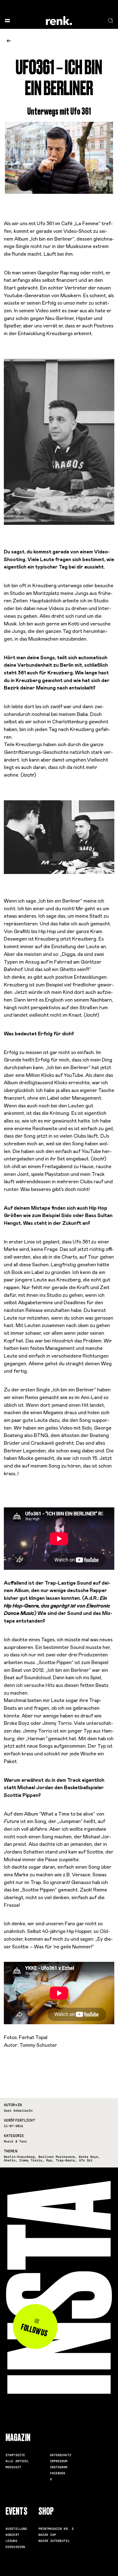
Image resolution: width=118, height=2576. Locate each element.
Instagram (59, 2467)
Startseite (15, 2455)
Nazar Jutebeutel (54, 2541)
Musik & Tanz (15, 2141)
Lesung (11, 2541)
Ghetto (10, 2160)
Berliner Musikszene (57, 2157)
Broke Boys (88, 2157)
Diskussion (15, 2547)
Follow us (34, 2330)
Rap (49, 2160)
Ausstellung (16, 2529)
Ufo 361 (86, 2160)
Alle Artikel (17, 2461)
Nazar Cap (47, 2535)
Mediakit (13, 2467)
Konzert (12, 2535)
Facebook (58, 2473)
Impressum (59, 2461)
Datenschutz (61, 2455)
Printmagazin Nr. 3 (56, 2529)
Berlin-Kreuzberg (19, 2157)
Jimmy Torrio (31, 2160)
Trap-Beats (65, 2160)
